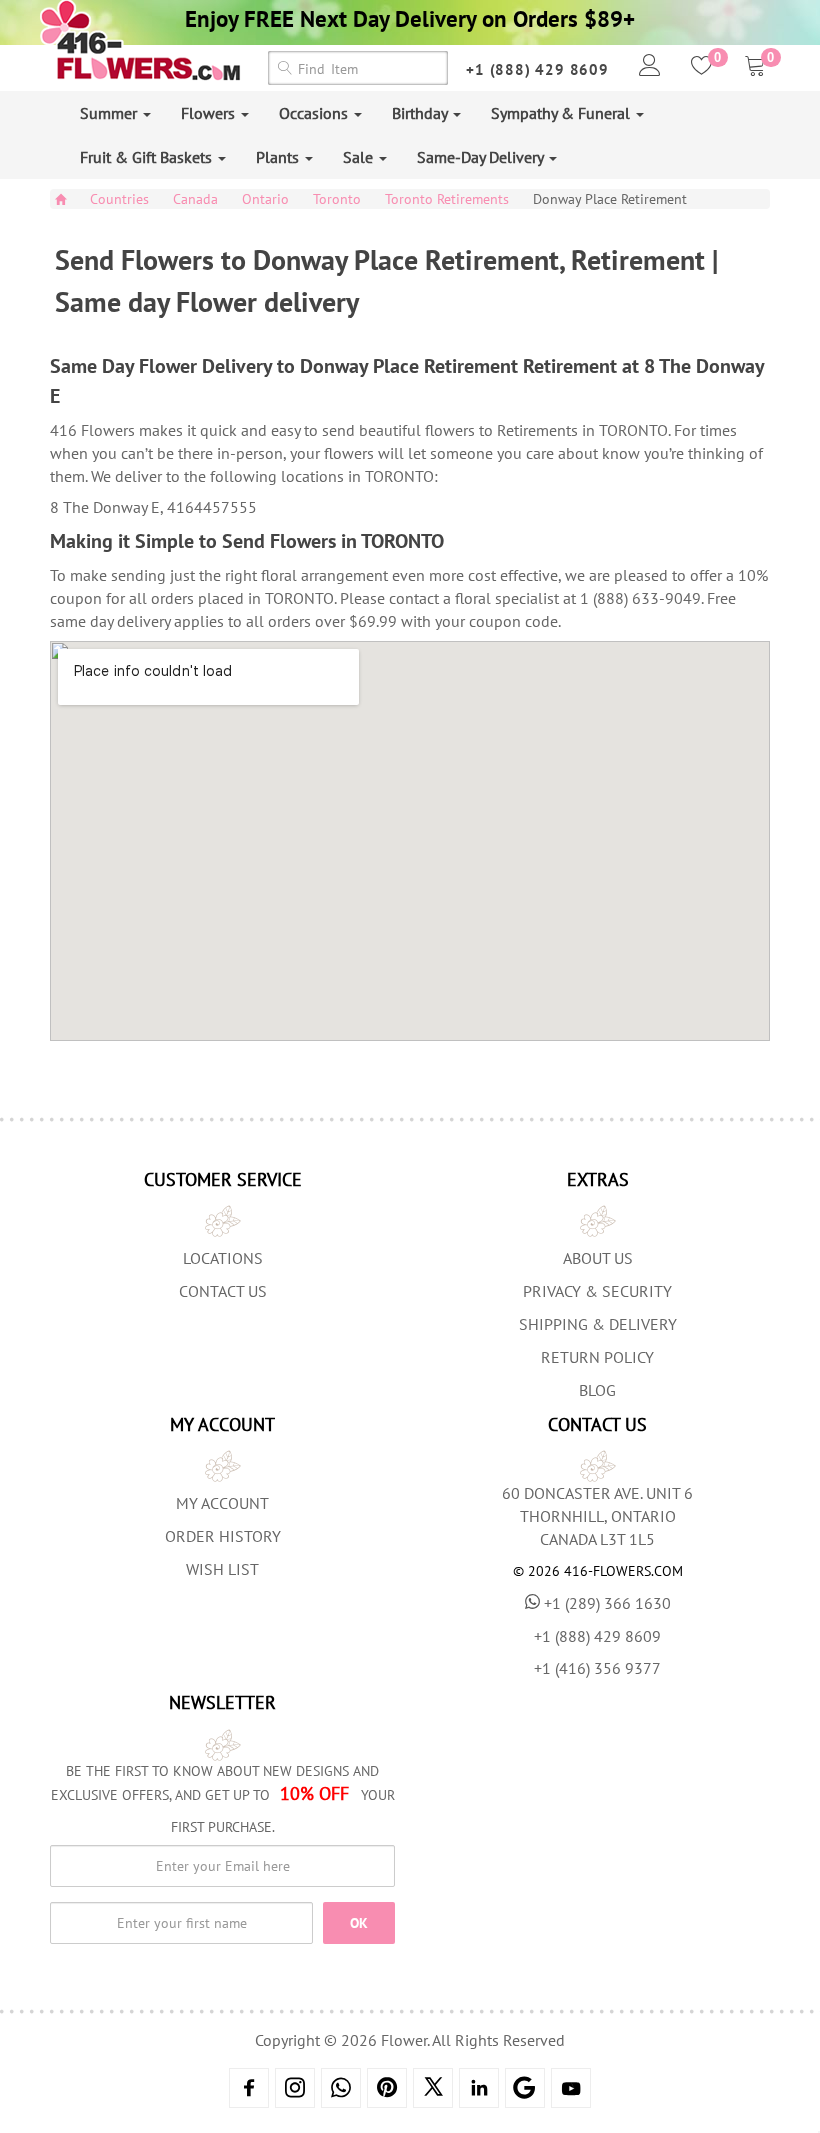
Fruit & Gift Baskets (148, 157)
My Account (222, 1503)
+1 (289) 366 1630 (607, 1603)
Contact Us (223, 1291)
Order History (223, 1536)
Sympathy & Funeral (562, 113)
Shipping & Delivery (598, 1324)
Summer (110, 113)
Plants (279, 157)
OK (359, 1923)
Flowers (210, 113)
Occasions (315, 113)
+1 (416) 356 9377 (597, 1668)
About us (598, 1258)
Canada (195, 199)
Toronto (337, 199)
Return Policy (597, 1357)
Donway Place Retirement (610, 199)
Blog (597, 1390)
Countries (119, 199)
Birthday (421, 113)
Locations (223, 1258)
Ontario (265, 199)
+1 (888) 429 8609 (537, 69)
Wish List (222, 1569)
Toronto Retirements (447, 199)
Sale (360, 157)
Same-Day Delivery (482, 157)
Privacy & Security (597, 1291)
